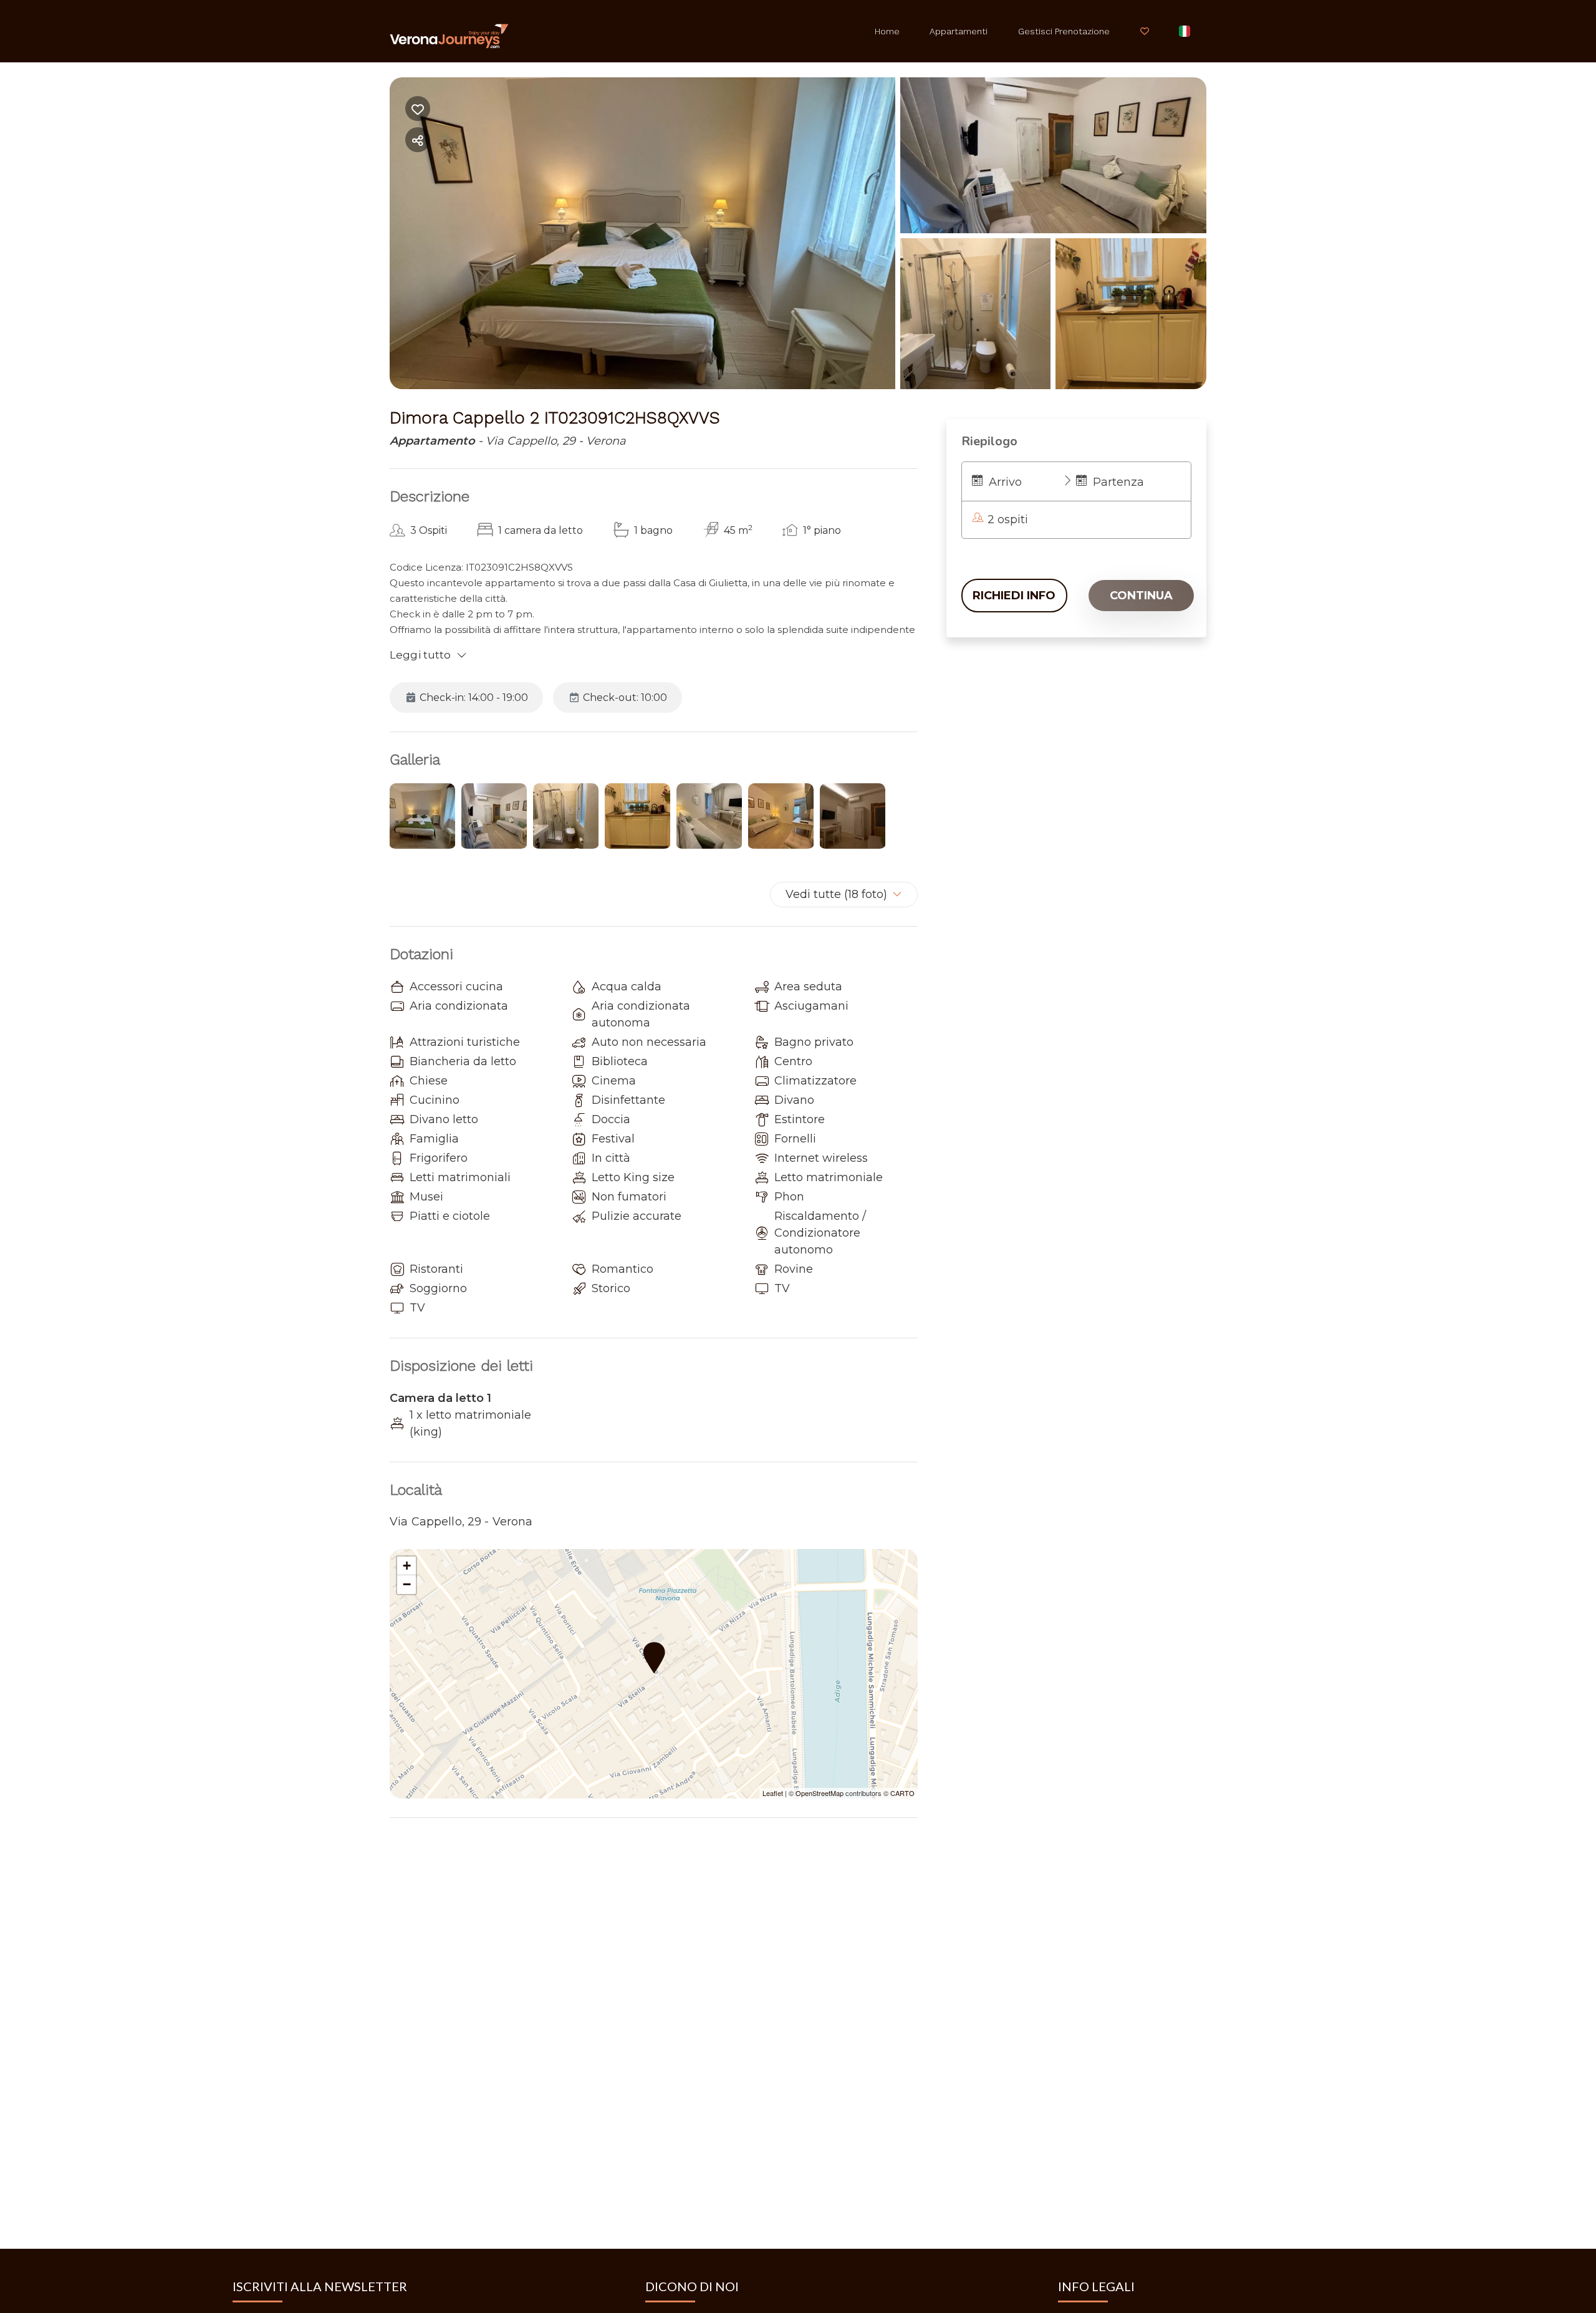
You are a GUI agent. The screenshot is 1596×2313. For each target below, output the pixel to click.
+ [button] (407, 1566)
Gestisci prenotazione (1064, 31)
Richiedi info (1014, 596)
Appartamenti (959, 31)
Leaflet (773, 1793)
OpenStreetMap (820, 1793)
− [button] (407, 1584)
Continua (1141, 596)
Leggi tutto (421, 655)
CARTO (902, 1793)
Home (887, 31)
